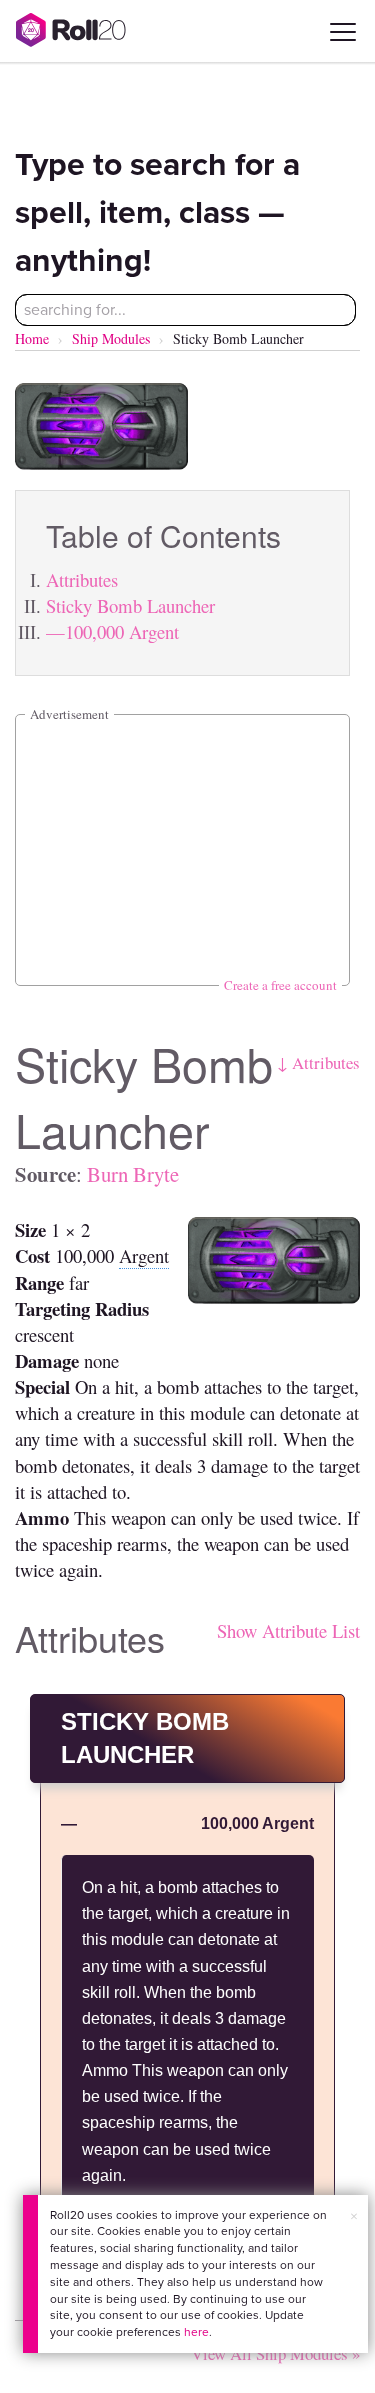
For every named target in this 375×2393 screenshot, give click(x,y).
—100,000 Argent (112, 631)
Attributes (82, 579)
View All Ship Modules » (275, 2353)
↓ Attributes (318, 1062)
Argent (144, 1255)
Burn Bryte (133, 1174)
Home (32, 338)
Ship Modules (111, 338)
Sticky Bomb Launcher (130, 605)
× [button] (354, 2216)
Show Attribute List (288, 1630)
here (196, 2332)
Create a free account (280, 985)
